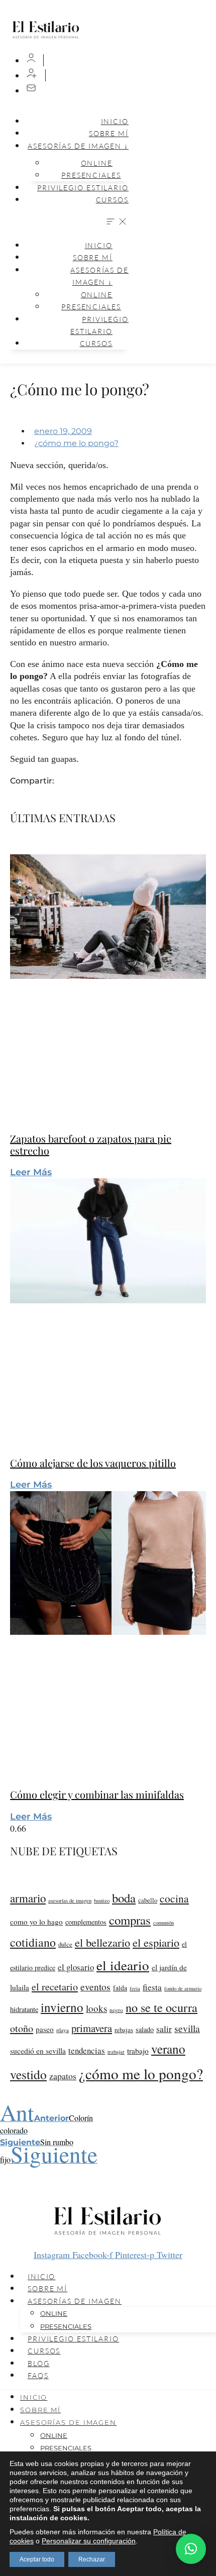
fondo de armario (183, 1988)
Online (54, 2313)
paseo (45, 2029)
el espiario (156, 1942)
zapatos (63, 2076)
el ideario (123, 1965)
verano (168, 2049)
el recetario (55, 1987)
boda (124, 1898)
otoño (22, 2028)
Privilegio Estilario (83, 188)
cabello (148, 1900)
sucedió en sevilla (38, 2051)
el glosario (76, 1967)
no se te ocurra (161, 2007)
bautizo (102, 1900)
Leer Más (31, 1172)
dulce (65, 1944)
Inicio (115, 121)
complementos (86, 1922)
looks (96, 2008)
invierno (62, 2007)
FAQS (38, 2375)
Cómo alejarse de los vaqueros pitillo (93, 1463)
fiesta (152, 1987)
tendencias (87, 2050)
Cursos (112, 200)
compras (130, 1920)
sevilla (187, 2028)
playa (63, 2030)
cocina (174, 1898)
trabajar (116, 2051)
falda (120, 1988)
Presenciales (91, 175)
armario (28, 1898)
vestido (28, 2074)
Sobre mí (47, 2288)
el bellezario (102, 1942)
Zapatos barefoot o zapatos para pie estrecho (91, 1144)
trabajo (138, 2051)
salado (145, 2029)
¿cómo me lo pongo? (76, 443)
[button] (67, 222)
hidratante (24, 2009)
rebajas (124, 2030)
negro (116, 2010)
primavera (92, 2028)
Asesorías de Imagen (75, 2301)
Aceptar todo (37, 2559)
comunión (164, 1923)
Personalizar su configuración (89, 2541)
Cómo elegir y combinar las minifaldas (97, 1794)
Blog (39, 2363)
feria (135, 1988)
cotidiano (33, 1942)
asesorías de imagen (70, 1900)
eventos (95, 1986)
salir (164, 2029)
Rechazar (92, 2559)
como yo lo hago (36, 1922)
